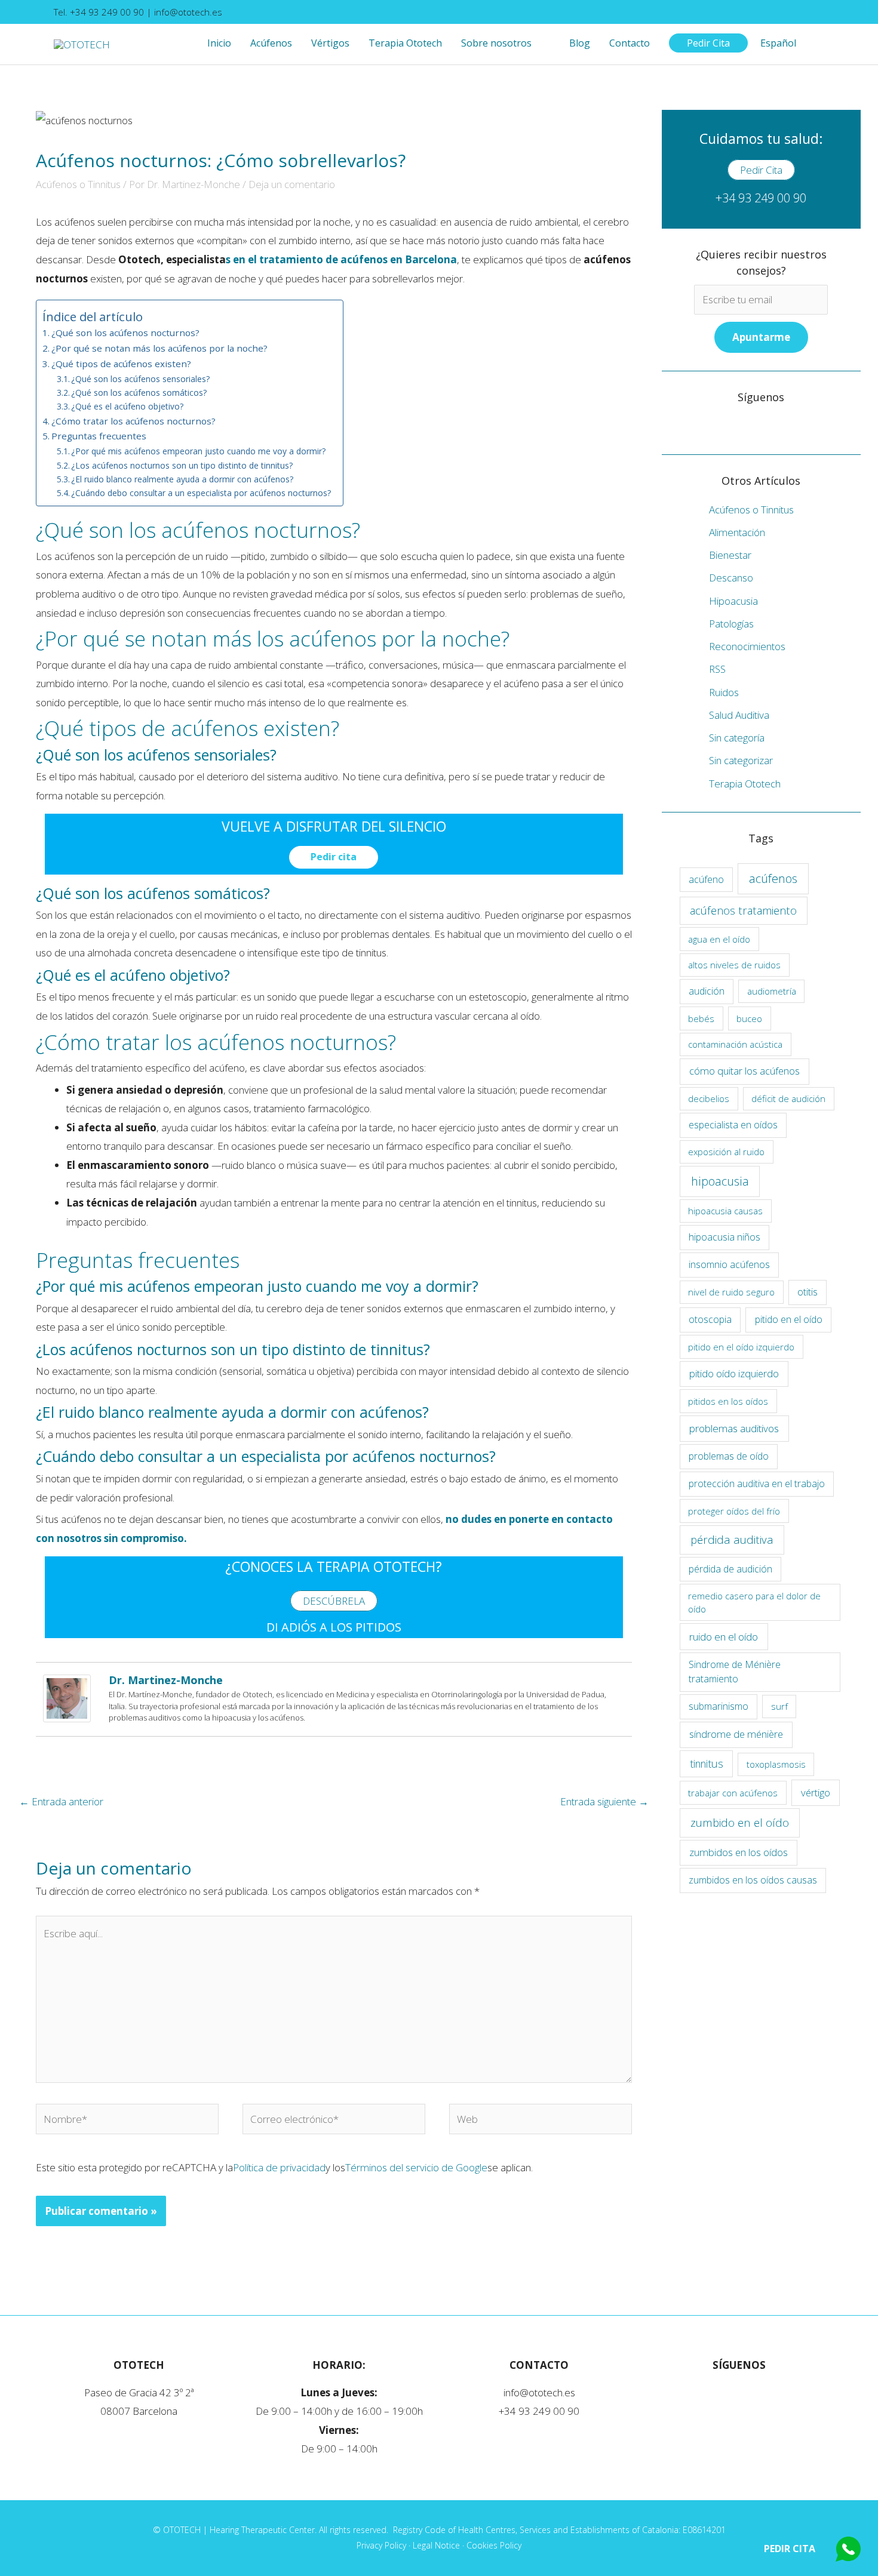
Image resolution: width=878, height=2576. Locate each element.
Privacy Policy (381, 2545)
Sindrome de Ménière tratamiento (735, 1672)
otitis (808, 1292)
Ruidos (724, 692)
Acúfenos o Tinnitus (78, 184)
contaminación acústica (735, 1044)
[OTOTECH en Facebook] (811, 12)
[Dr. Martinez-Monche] (67, 1698)
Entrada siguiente (604, 1801)
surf (779, 1706)
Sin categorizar (741, 760)
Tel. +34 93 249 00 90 (100, 12)
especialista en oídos (733, 1125)
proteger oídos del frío (734, 1511)
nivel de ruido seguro (731, 1292)
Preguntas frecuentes (99, 436)
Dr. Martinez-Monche (166, 1680)
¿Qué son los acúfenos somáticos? (139, 393)
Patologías (731, 624)
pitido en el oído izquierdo (741, 1347)
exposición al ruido (726, 1152)
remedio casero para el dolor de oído (754, 1603)
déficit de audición (788, 1098)
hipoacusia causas (725, 1211)
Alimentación (737, 532)
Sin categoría (737, 738)
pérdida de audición (730, 1569)
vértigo (816, 1792)
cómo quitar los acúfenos (745, 1071)
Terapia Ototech (745, 784)
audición (707, 991)
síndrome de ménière (736, 1734)
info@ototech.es (188, 12)
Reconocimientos (747, 646)
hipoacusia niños (724, 1237)
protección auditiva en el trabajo (757, 1484)
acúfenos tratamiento (743, 910)
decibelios (709, 1098)
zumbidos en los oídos (739, 1852)
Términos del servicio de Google (416, 2167)
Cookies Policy (494, 2545)
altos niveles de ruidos (734, 965)
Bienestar (730, 555)
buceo (749, 1018)
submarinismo (719, 1706)
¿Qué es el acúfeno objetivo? (127, 406)
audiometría (772, 991)
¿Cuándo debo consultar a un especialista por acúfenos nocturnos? (201, 493)
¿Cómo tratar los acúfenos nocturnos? (133, 421)
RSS (717, 669)
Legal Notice (436, 2545)
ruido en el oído (724, 1637)
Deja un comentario (292, 184)
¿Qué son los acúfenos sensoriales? (140, 379)
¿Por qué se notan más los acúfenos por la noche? (159, 348)
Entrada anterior (61, 1801)
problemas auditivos (734, 1428)
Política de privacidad (279, 2167)
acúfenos (773, 878)
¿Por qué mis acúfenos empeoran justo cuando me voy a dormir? (198, 451)
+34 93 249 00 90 (761, 198)
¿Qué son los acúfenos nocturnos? (125, 333)
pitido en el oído (789, 1319)
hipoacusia (720, 1181)
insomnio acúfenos (729, 1264)
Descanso (731, 578)
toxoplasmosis (776, 1764)
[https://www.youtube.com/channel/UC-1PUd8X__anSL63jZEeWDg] (694, 426)
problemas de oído (729, 1456)
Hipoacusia (733, 601)
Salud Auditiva (739, 715)
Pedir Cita (790, 2549)
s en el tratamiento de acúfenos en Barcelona (341, 259)
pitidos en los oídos (728, 1401)
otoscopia (710, 1319)
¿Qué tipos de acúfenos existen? (121, 364)
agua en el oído (719, 939)
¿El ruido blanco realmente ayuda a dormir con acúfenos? (182, 479)
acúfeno (706, 879)
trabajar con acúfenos (733, 1793)
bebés (701, 1018)
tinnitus (707, 1764)
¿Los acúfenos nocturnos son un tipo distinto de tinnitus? (182, 465)
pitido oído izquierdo (734, 1373)
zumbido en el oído (740, 1822)
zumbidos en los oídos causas (753, 1880)
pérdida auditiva (732, 1539)
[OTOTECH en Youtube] (820, 12)
